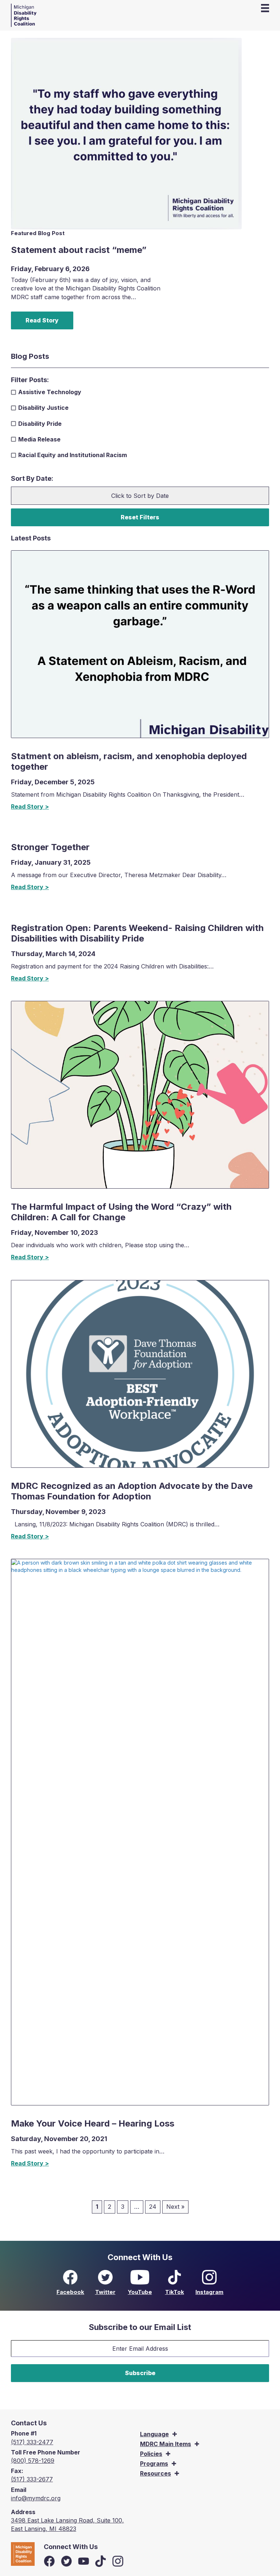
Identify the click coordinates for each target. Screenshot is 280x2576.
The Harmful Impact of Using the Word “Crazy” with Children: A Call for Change (121, 1212)
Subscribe (140, 2373)
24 (153, 2207)
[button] (175, 2434)
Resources (155, 2473)
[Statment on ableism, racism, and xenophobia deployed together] (140, 643)
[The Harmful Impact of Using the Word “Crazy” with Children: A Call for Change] (140, 1094)
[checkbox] (134, 392)
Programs (154, 2464)
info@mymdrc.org (36, 2498)
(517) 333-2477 (32, 2442)
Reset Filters (140, 517)
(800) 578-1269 (33, 2461)
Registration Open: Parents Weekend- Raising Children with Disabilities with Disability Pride (137, 933)
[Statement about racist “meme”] (126, 133)
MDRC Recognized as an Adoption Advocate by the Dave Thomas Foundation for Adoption (132, 1491)
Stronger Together (50, 847)
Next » (175, 2207)
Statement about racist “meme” (79, 250)
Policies (151, 2454)
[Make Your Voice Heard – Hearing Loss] (140, 1832)
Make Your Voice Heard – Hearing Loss (93, 2123)
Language (154, 2434)
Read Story (42, 320)
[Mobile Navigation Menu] (265, 8)
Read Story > (30, 807)
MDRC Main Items (166, 2444)
